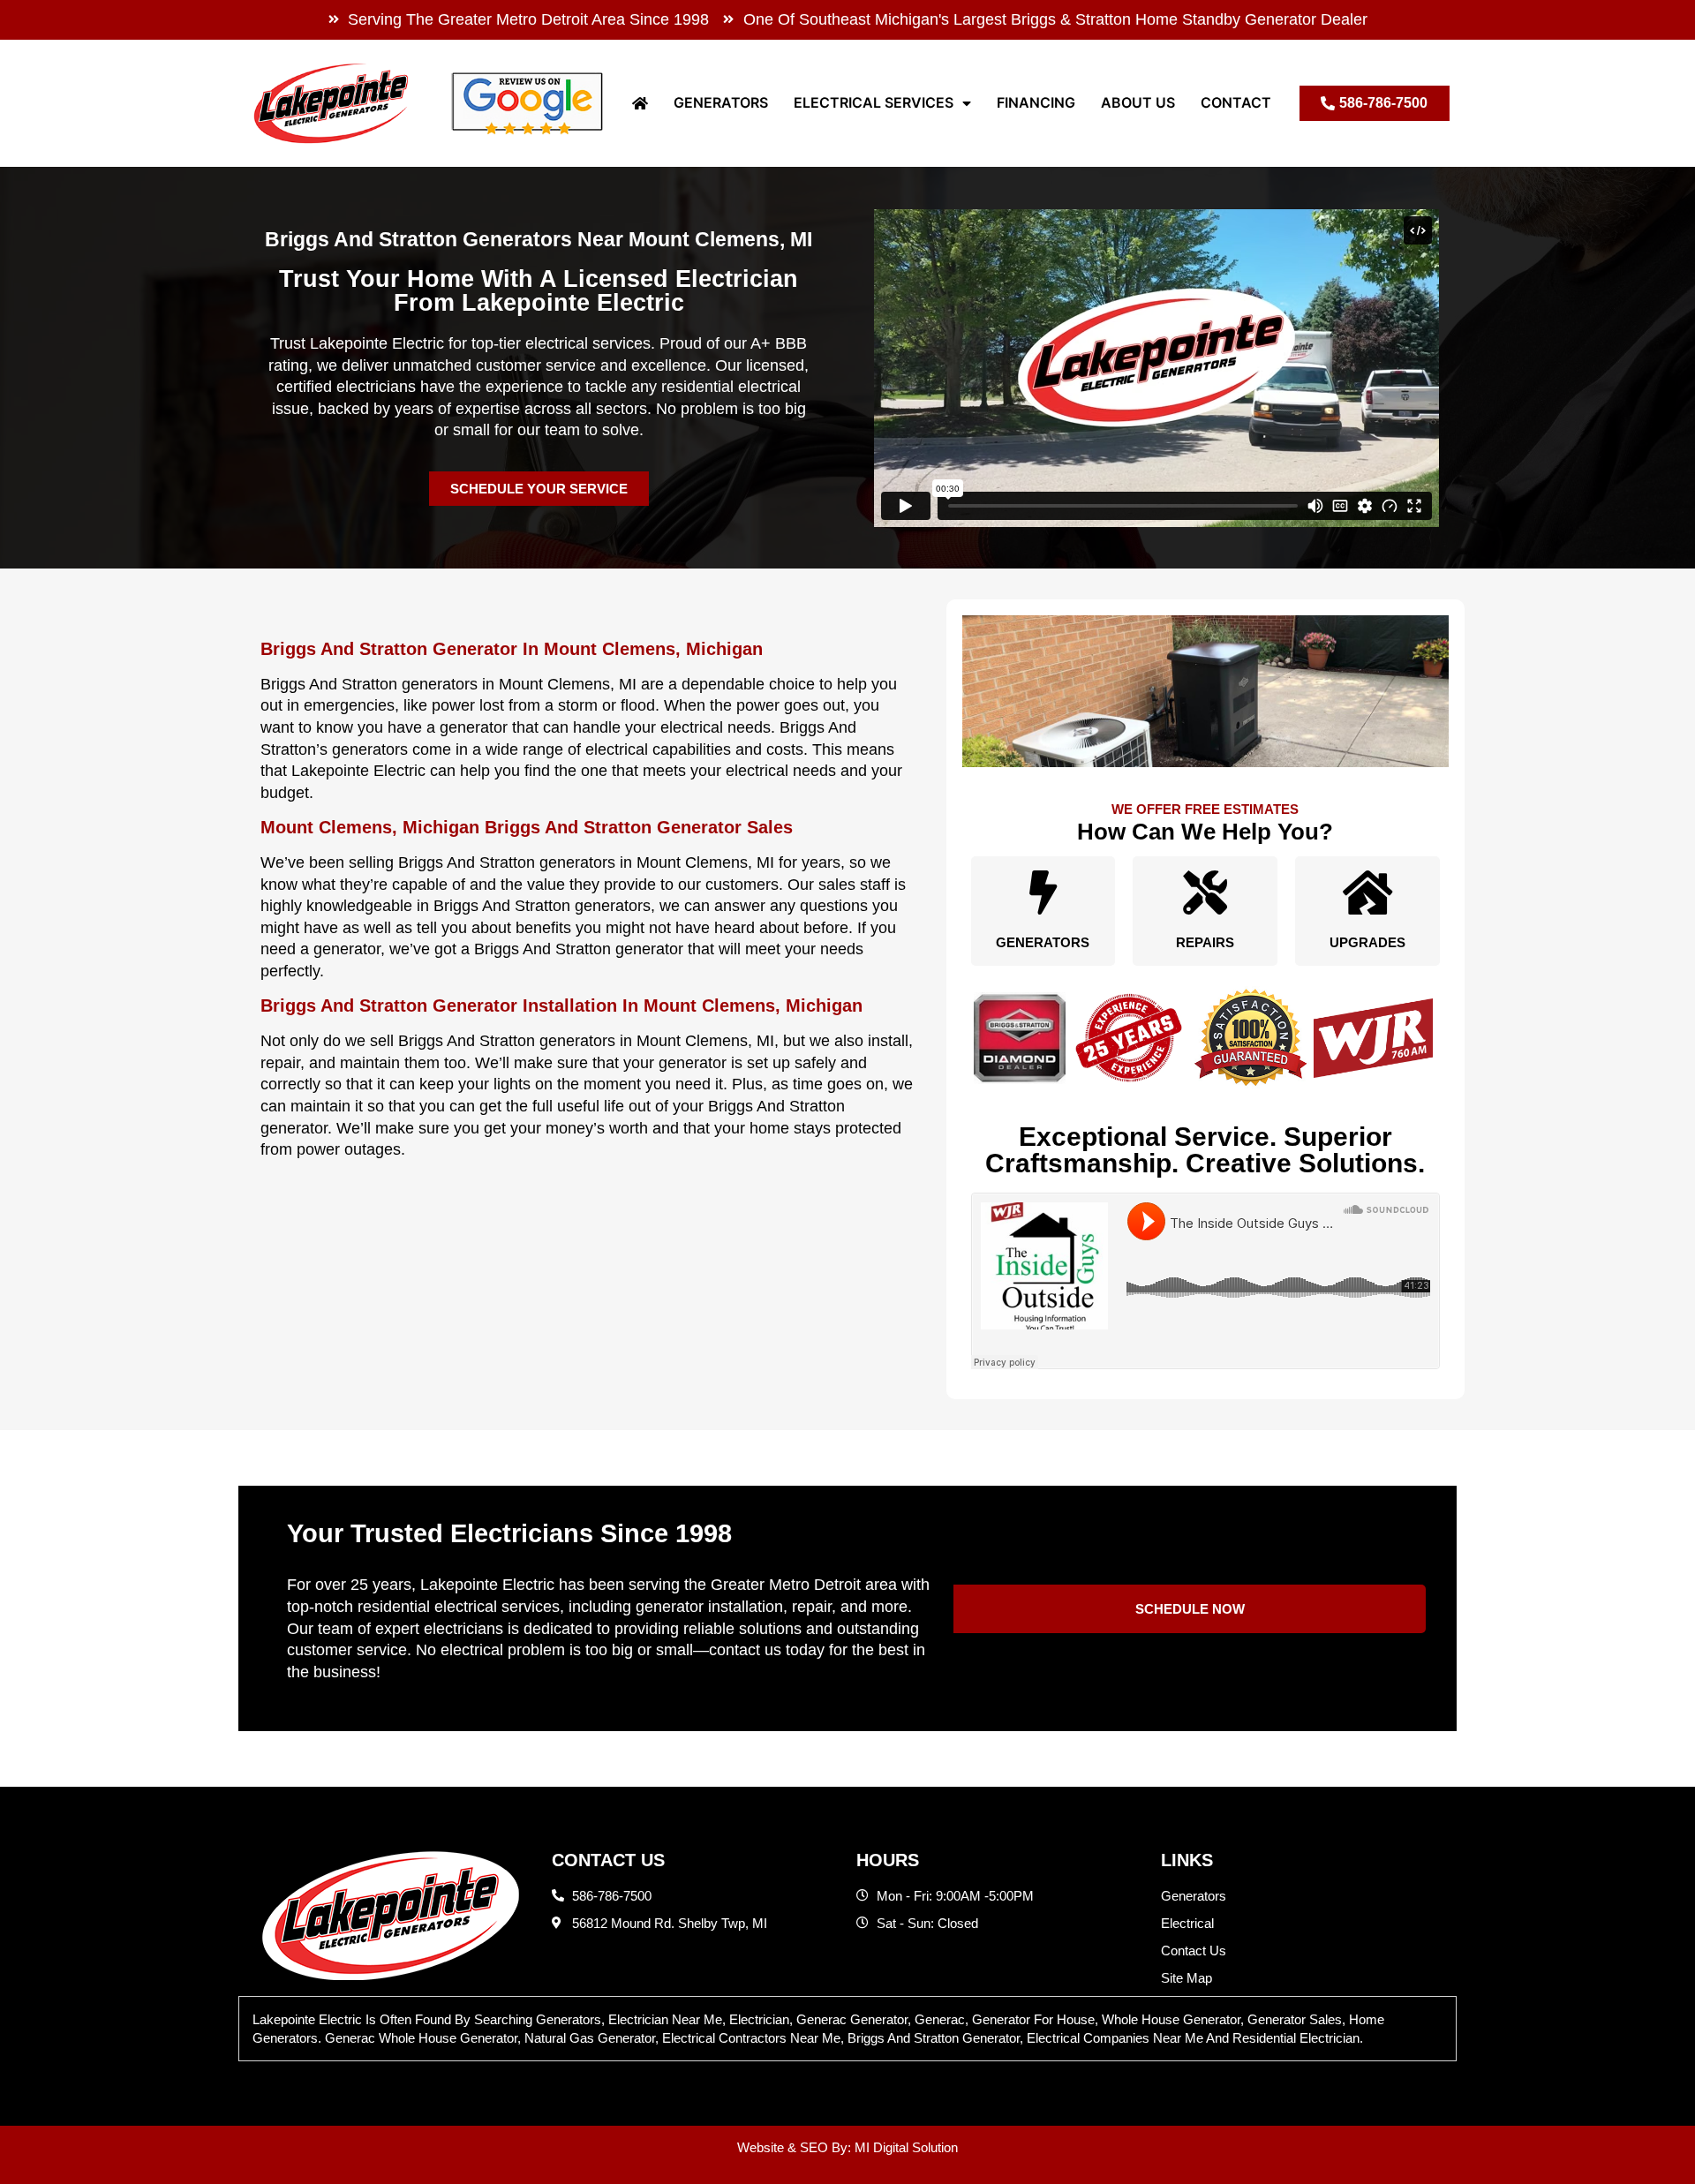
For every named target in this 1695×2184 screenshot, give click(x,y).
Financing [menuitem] (1036, 102)
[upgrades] (1367, 892)
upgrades (1367, 942)
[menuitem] (640, 103)
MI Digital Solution (906, 2147)
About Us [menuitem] (1138, 102)
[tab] (847, 2029)
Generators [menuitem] (721, 102)
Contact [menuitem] (1236, 102)
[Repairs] (1205, 892)
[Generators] (1043, 892)
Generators (1043, 942)
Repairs (1205, 942)
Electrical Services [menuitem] (874, 102)
